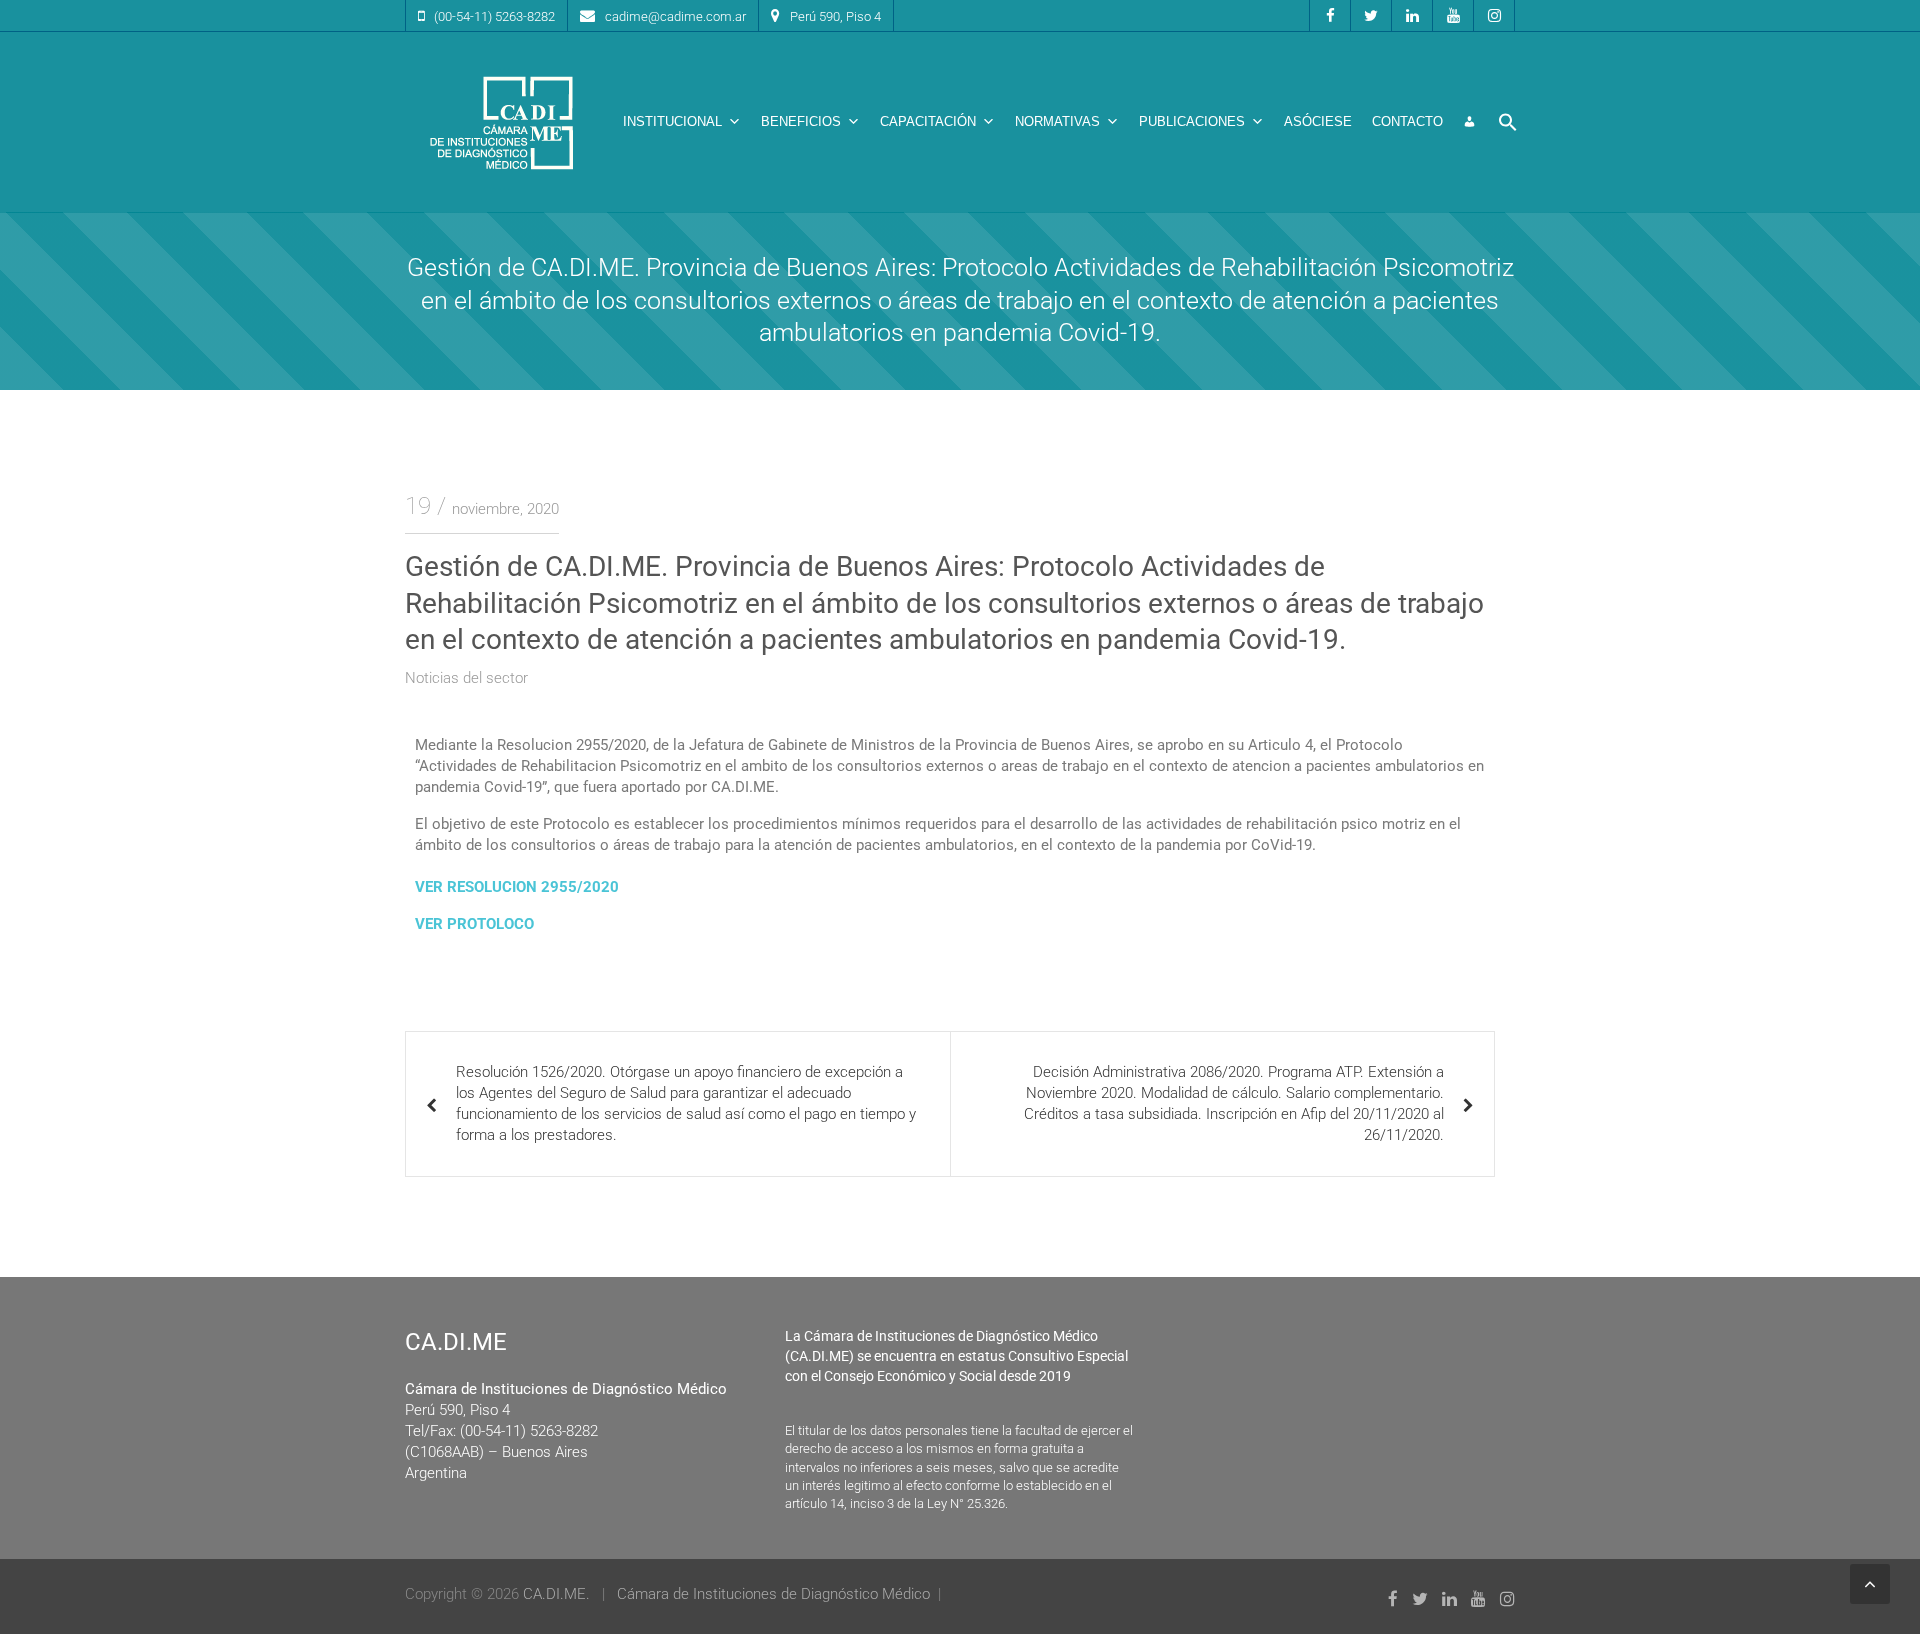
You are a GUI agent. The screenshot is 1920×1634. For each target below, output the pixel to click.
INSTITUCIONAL (672, 121)
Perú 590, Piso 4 (835, 16)
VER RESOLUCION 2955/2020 (517, 887)
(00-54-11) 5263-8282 (494, 16)
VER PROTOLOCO (476, 924)
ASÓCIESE (1318, 121)
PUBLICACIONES (1192, 121)
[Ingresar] (1469, 122)
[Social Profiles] (1330, 15)
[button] (1508, 122)
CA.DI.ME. (556, 1594)
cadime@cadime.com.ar (675, 16)
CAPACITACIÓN (928, 121)
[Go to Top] (1870, 1584)
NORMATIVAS (1057, 121)
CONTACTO (1407, 121)
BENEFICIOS (801, 121)
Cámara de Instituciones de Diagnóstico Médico (773, 1594)
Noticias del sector (466, 678)
